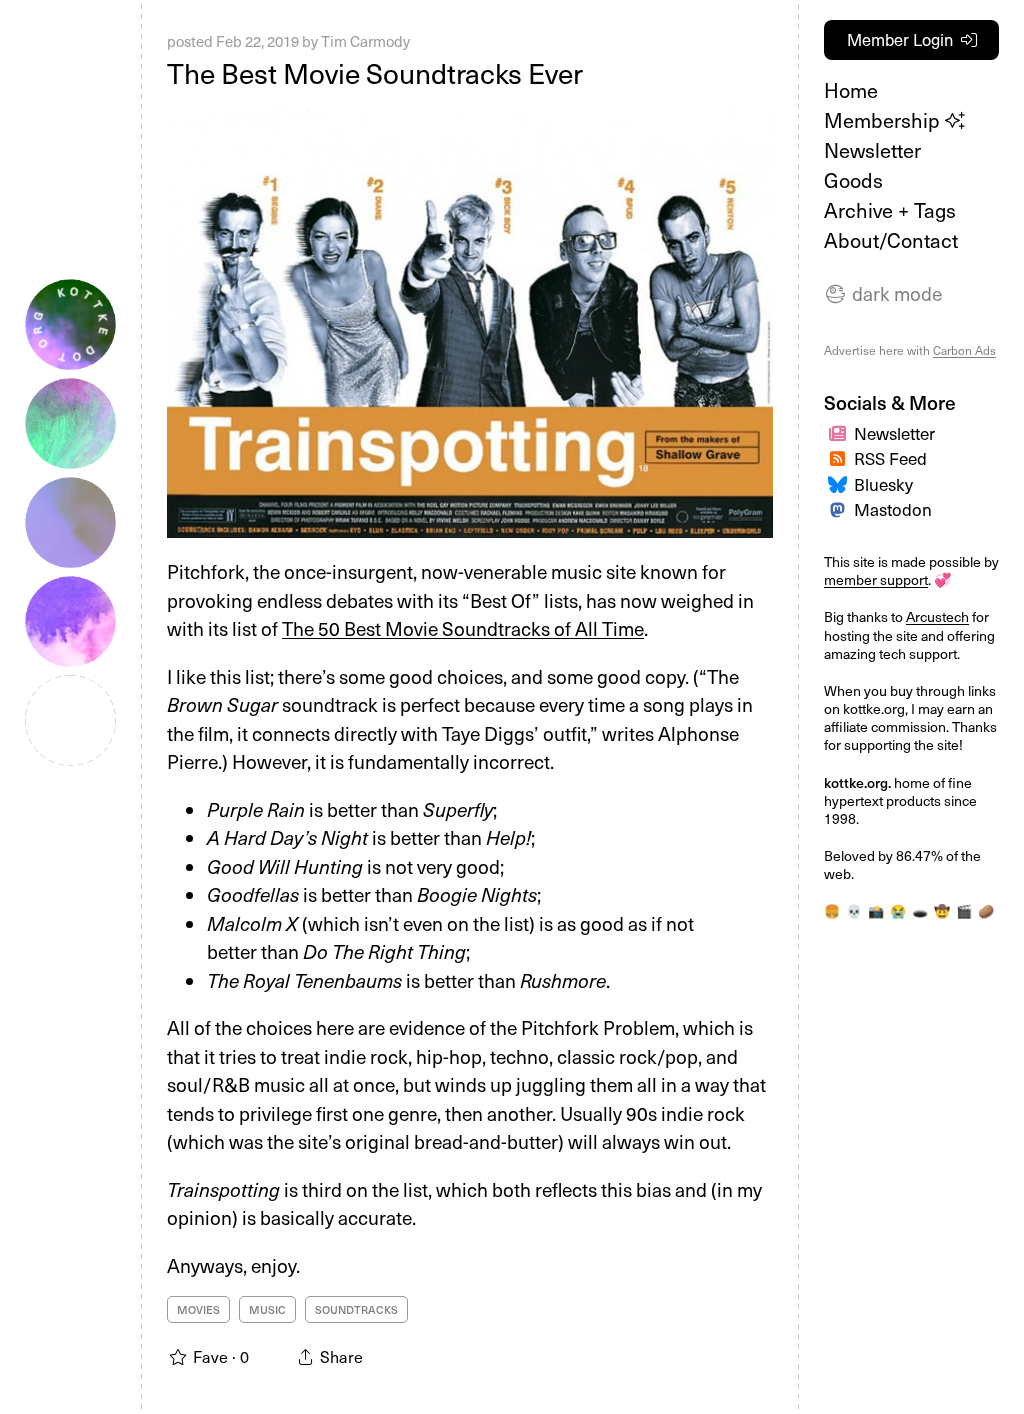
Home (851, 90)
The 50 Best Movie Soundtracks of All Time (463, 628)
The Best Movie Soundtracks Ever (375, 72)
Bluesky (883, 484)
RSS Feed (890, 458)
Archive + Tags (890, 210)
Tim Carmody (365, 41)
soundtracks (356, 1309)
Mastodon (893, 509)
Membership (884, 120)
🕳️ (920, 910)
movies (198, 1309)
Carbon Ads (964, 350)
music (267, 1309)
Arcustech (937, 616)
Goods (853, 180)
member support (876, 579)
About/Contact (891, 240)
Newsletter (872, 150)
